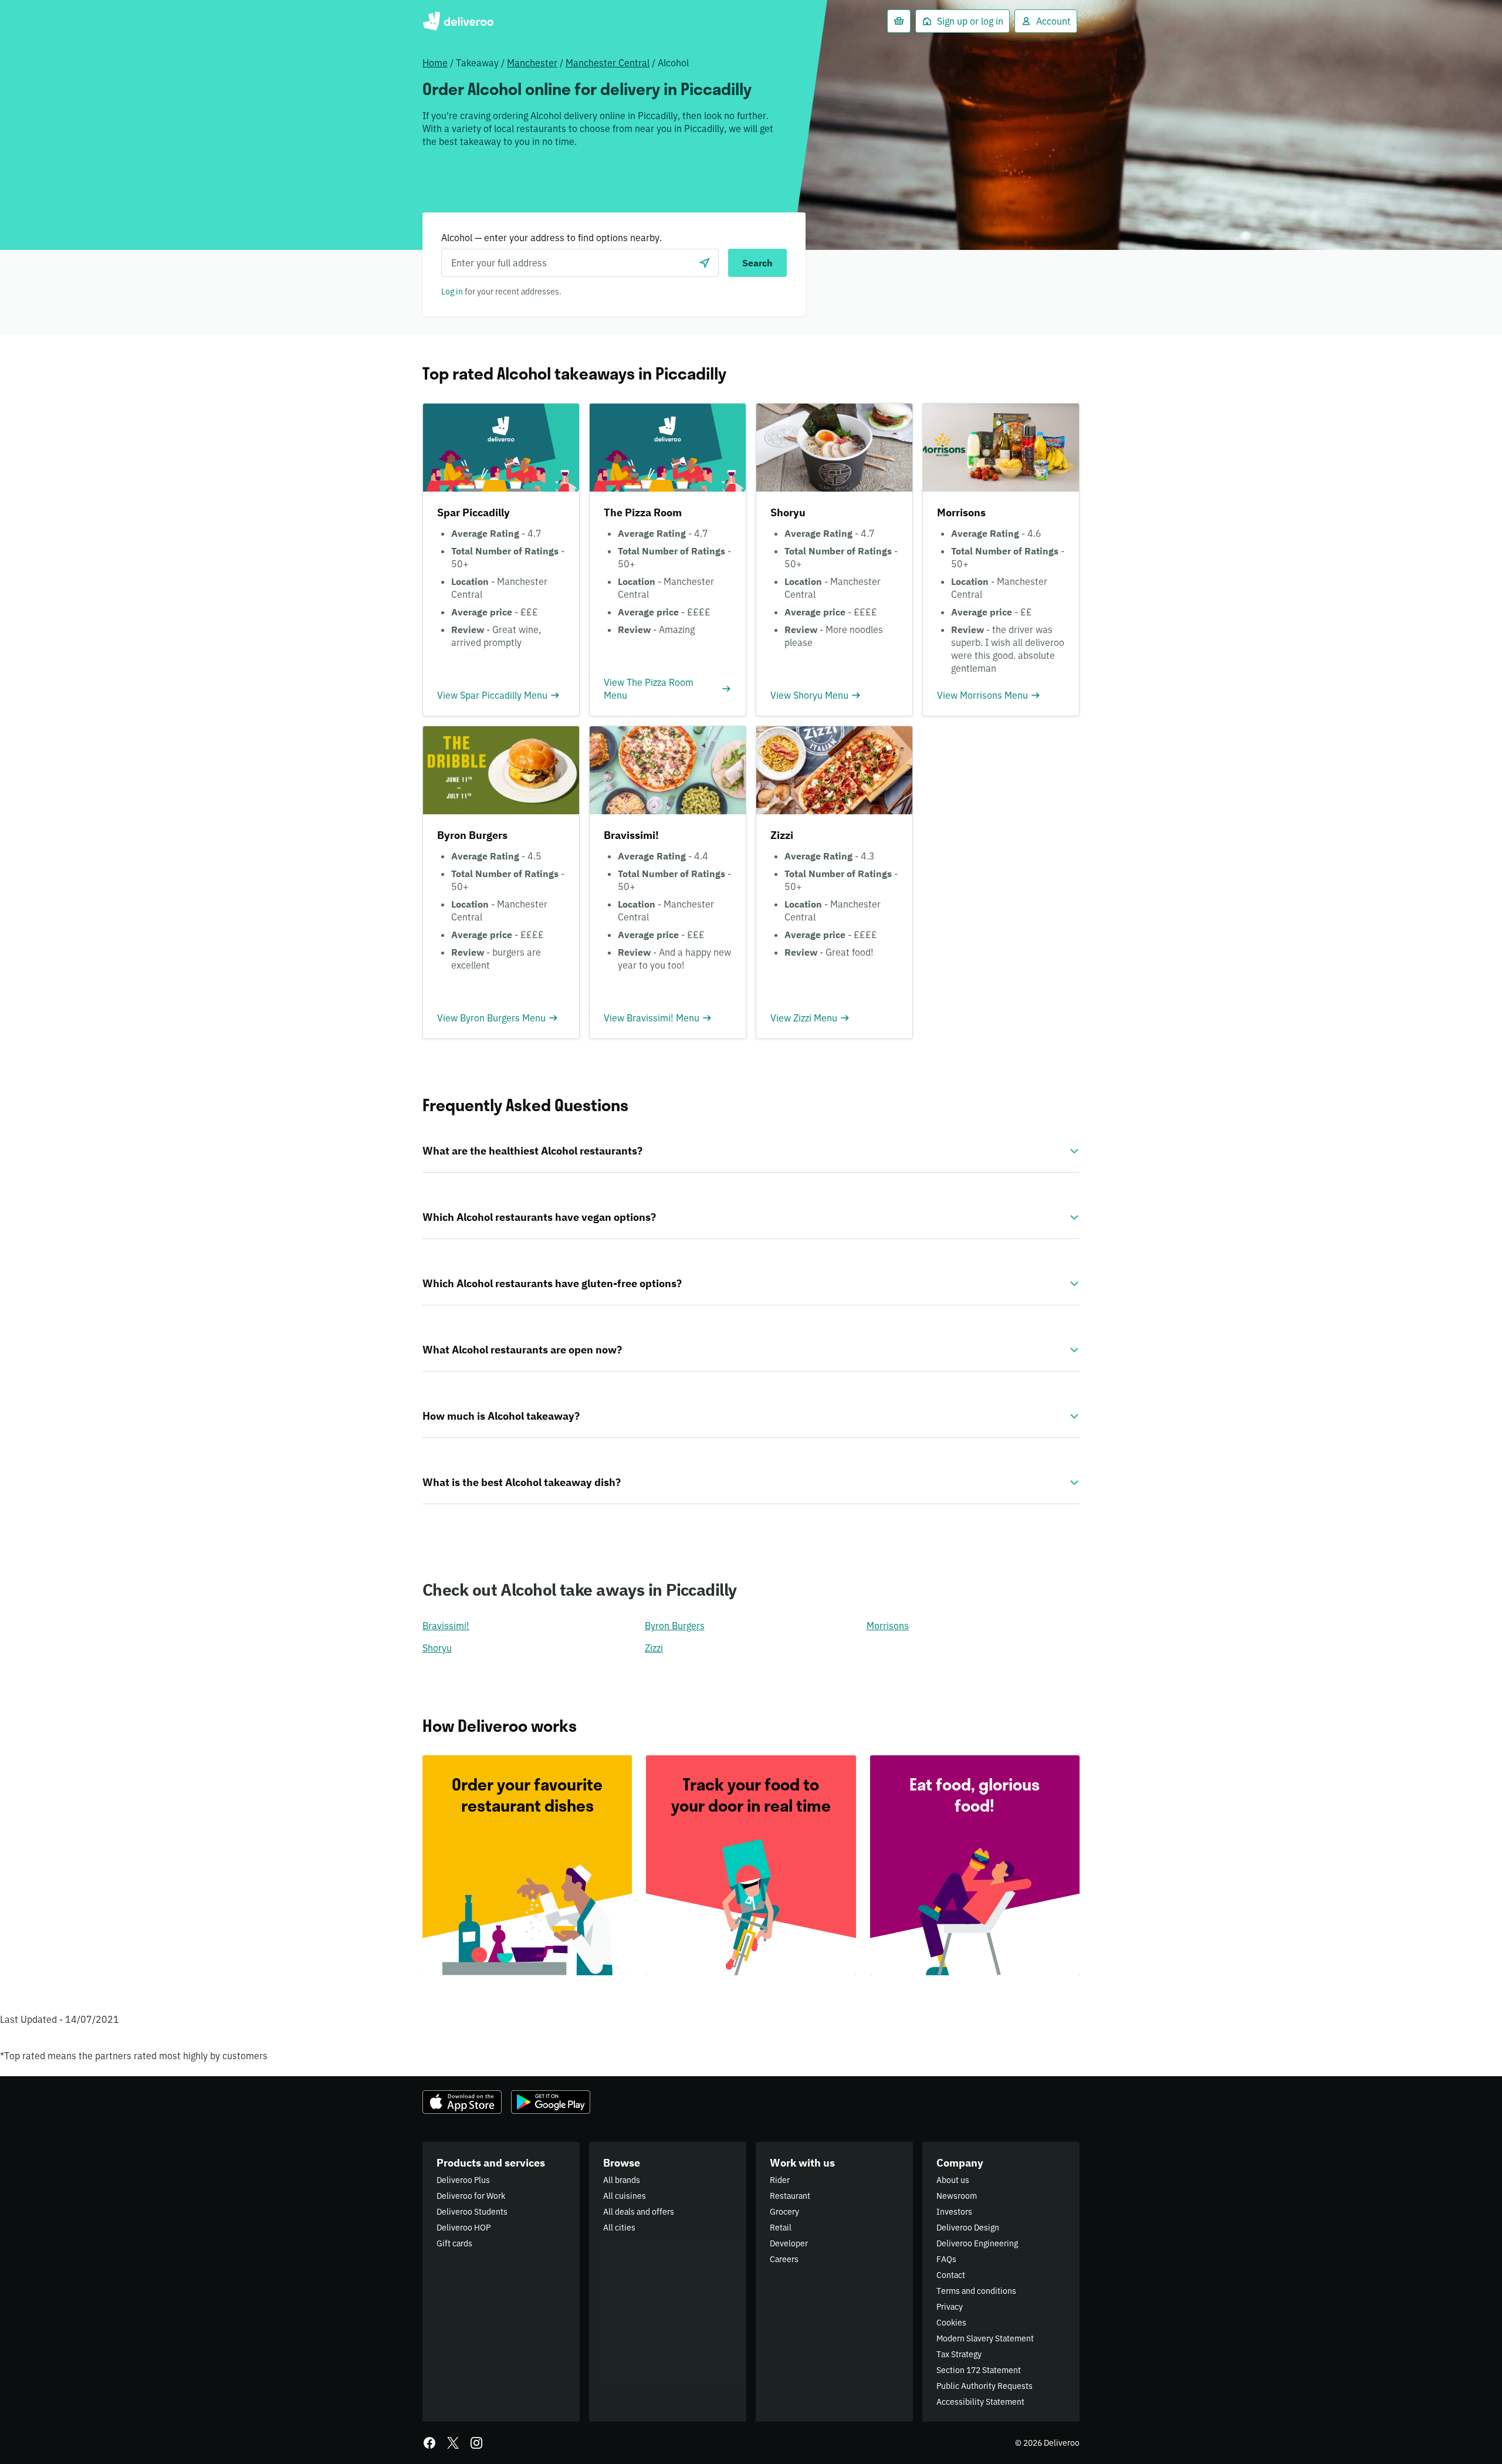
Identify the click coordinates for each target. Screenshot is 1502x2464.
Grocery (784, 2212)
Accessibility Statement (980, 2402)
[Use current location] (705, 263)
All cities (619, 2228)
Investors (954, 2212)
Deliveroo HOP (464, 2228)
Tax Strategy (959, 2354)
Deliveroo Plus (463, 2180)
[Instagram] (476, 2443)
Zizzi (654, 1648)
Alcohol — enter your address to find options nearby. (552, 238)
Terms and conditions (976, 2291)
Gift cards (454, 2243)
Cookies (951, 2323)
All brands (622, 2180)
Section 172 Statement (979, 2370)
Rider (780, 2180)
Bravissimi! (446, 1626)
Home (435, 63)
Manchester (532, 63)
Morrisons (888, 1626)
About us (953, 2180)
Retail (781, 2228)
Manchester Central (608, 63)
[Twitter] (453, 2443)
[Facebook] (429, 2443)
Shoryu (437, 1648)
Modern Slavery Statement (985, 2338)
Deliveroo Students (472, 2212)
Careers (784, 2259)
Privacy (950, 2307)
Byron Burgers (675, 1626)
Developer (789, 2243)
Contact (951, 2275)
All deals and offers (639, 2212)
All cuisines (625, 2196)
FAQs (946, 2259)
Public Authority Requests (985, 2386)
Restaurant (790, 2196)
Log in (452, 292)
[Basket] (899, 21)
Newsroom (957, 2196)
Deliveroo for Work (471, 2196)
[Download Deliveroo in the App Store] (462, 2102)
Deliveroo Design (968, 2228)
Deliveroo (458, 21)
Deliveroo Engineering (977, 2243)
